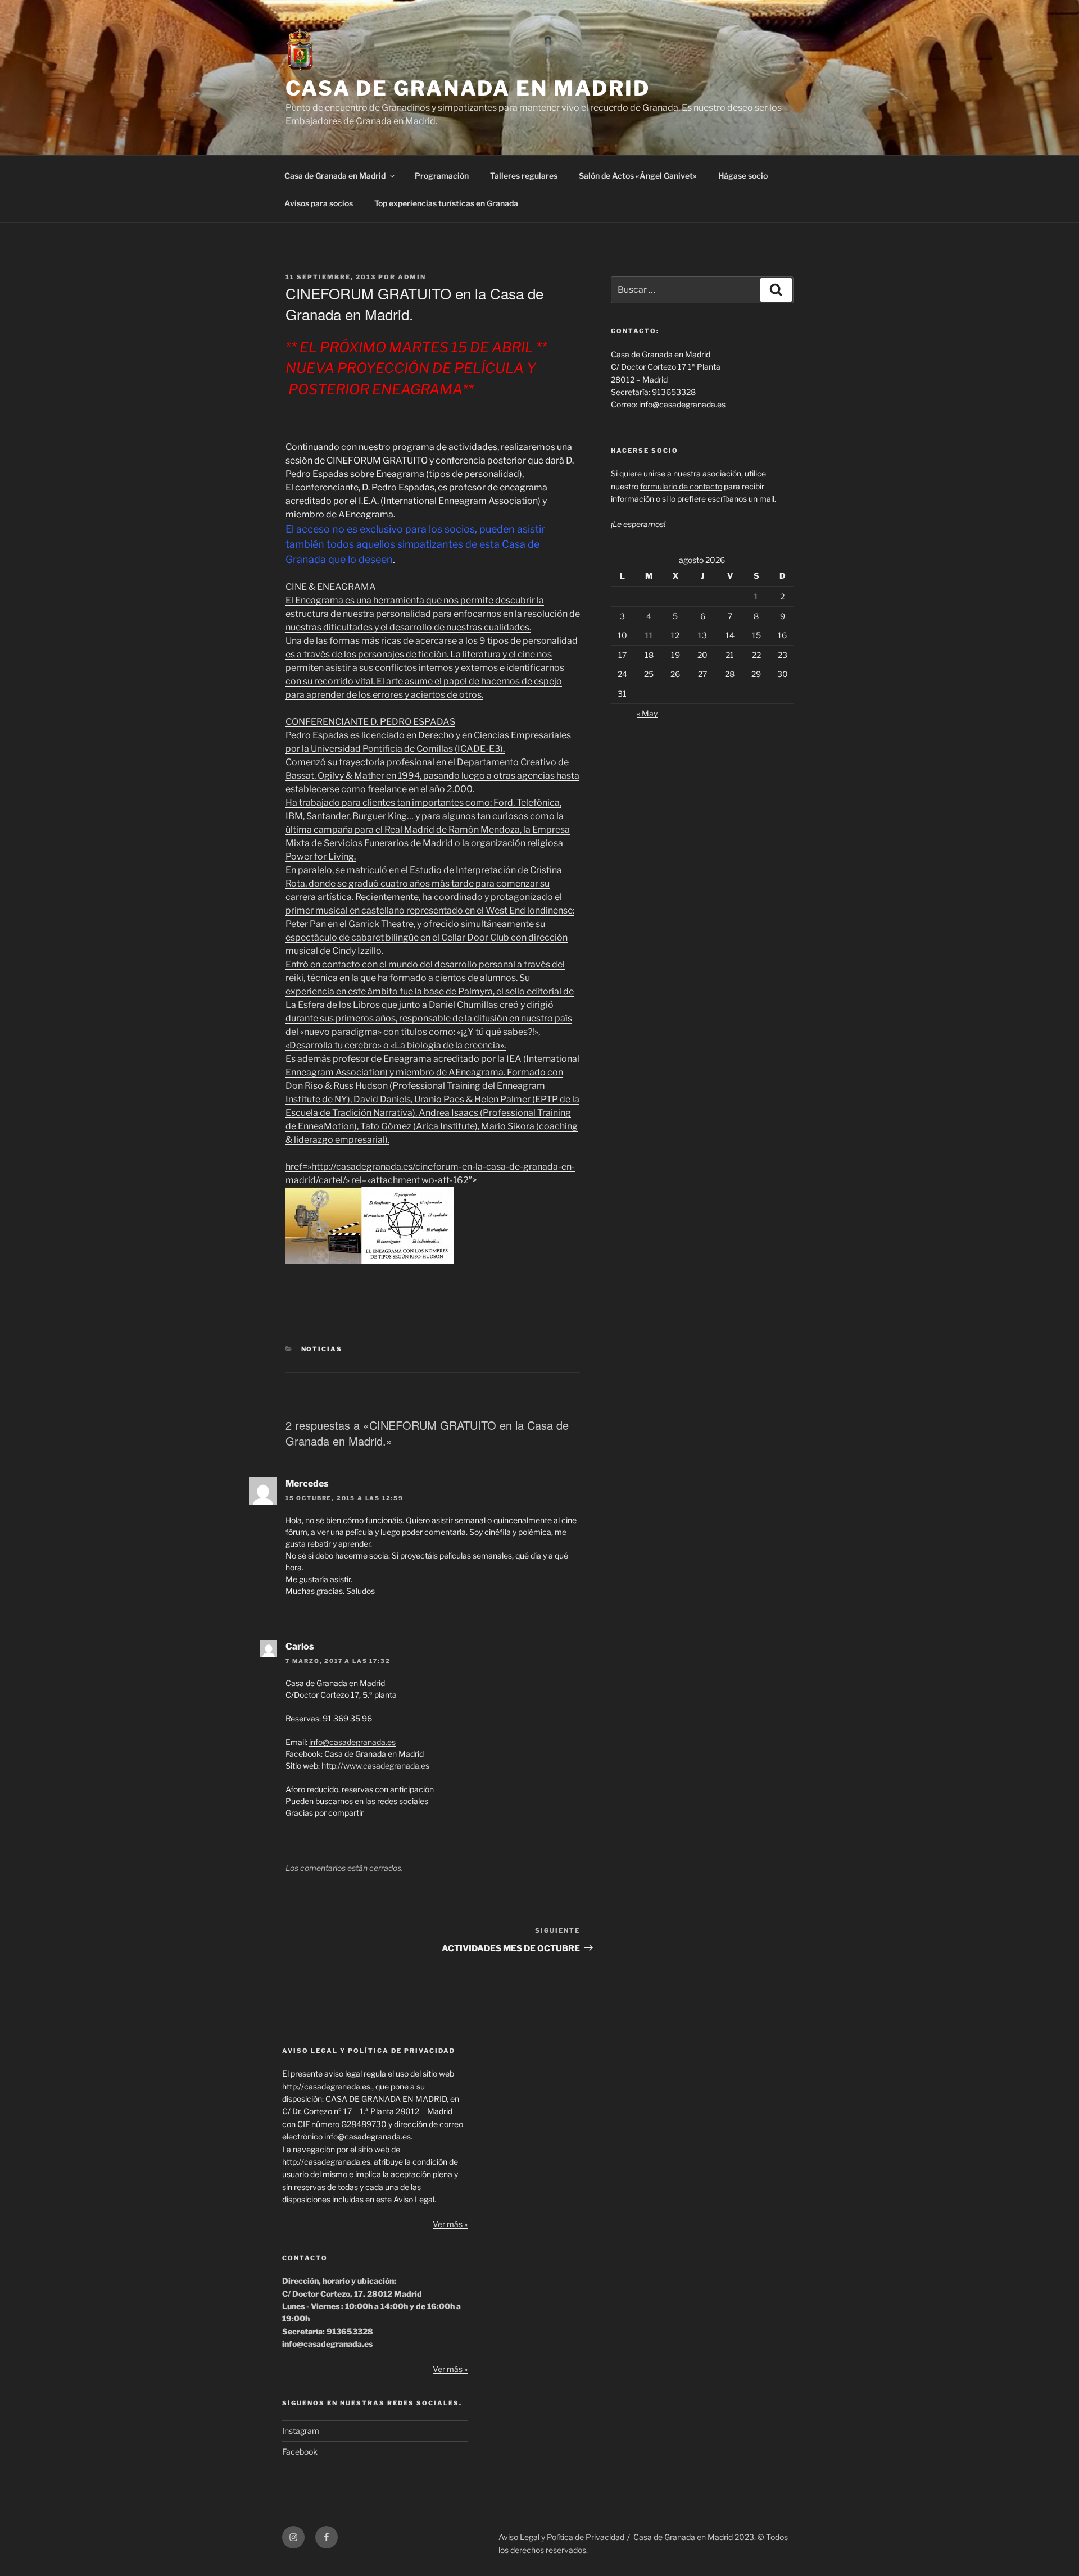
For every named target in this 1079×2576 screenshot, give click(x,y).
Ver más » (450, 2224)
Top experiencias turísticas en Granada (446, 203)
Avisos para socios (319, 203)
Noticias (322, 1349)
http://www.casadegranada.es (375, 1766)
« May (647, 713)
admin (412, 277)
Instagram (301, 2431)
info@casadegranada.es (352, 1742)
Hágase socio (743, 176)
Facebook (300, 2452)
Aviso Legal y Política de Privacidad (561, 2537)
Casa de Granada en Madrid (335, 176)
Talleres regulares (524, 176)
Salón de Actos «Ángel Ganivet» (638, 176)
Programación (442, 176)
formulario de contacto (681, 486)
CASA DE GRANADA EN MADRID (468, 88)
